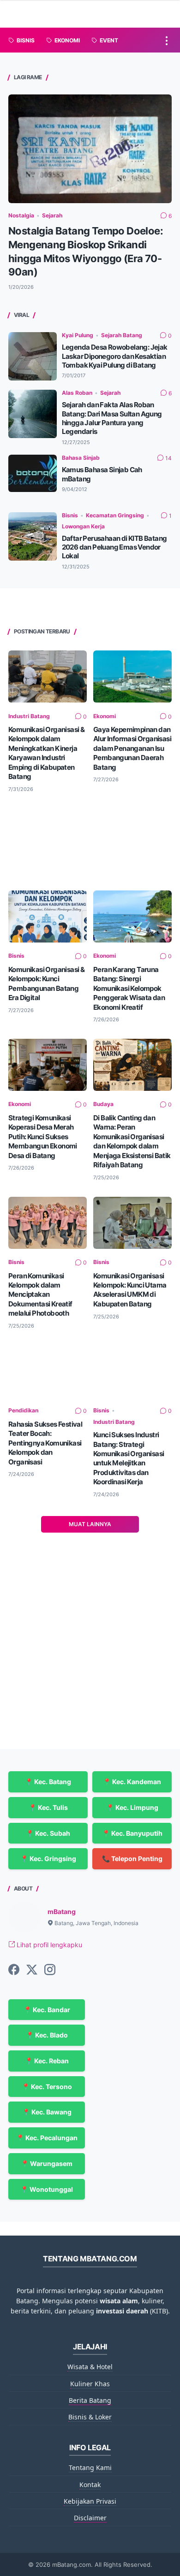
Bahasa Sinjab (81, 458)
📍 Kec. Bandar (47, 2010)
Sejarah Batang (122, 335)
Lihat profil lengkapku (48, 1945)
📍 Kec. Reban (47, 2061)
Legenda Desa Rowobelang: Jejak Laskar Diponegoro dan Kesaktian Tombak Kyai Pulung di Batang (115, 356)
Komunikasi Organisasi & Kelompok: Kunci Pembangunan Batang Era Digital (46, 984)
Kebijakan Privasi (90, 2501)
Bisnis (70, 515)
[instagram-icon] (50, 1970)
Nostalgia (21, 215)
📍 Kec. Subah (48, 1833)
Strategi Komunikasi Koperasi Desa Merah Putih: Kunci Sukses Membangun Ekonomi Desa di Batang (43, 1137)
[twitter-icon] (32, 1970)
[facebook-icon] (14, 1970)
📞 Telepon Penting (132, 1859)
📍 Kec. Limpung (132, 1807)
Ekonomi (105, 716)
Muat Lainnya (90, 1524)
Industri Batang (29, 716)
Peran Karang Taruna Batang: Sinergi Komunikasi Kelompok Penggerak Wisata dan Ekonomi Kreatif (129, 988)
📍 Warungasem (47, 2163)
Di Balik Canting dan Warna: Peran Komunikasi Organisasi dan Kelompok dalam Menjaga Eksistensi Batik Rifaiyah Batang (132, 1141)
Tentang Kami (90, 2468)
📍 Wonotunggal (47, 2189)
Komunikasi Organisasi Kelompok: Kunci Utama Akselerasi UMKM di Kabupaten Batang (130, 1290)
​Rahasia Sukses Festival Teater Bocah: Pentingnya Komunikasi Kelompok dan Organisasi (45, 1443)
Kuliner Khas (90, 2384)
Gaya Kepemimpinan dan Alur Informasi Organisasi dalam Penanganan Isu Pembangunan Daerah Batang (132, 748)
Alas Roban (77, 393)
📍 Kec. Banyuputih (132, 1833)
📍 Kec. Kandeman (132, 1782)
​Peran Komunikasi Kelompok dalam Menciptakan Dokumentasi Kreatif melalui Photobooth (40, 1295)
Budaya (103, 1104)
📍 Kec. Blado (47, 2035)
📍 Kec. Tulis (48, 1807)
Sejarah (52, 215)
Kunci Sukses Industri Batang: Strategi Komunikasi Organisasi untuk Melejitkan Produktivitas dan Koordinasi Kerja (129, 1458)
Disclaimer (90, 2518)
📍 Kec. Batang (48, 1782)
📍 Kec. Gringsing (48, 1859)
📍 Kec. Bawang (47, 2112)
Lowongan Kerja (83, 526)
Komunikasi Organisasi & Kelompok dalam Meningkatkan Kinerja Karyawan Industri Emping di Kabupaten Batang (46, 753)
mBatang (62, 1912)
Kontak (90, 2485)
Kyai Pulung (78, 335)
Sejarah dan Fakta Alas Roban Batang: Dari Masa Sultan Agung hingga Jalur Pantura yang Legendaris (112, 418)
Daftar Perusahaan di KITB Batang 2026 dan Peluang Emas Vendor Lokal (114, 547)
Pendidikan (23, 1410)
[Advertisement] (90, 841)
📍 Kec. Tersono (47, 2087)
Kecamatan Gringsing (115, 515)
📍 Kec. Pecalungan (47, 2138)
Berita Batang (90, 2400)
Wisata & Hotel (90, 2367)
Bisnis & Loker (90, 2417)
